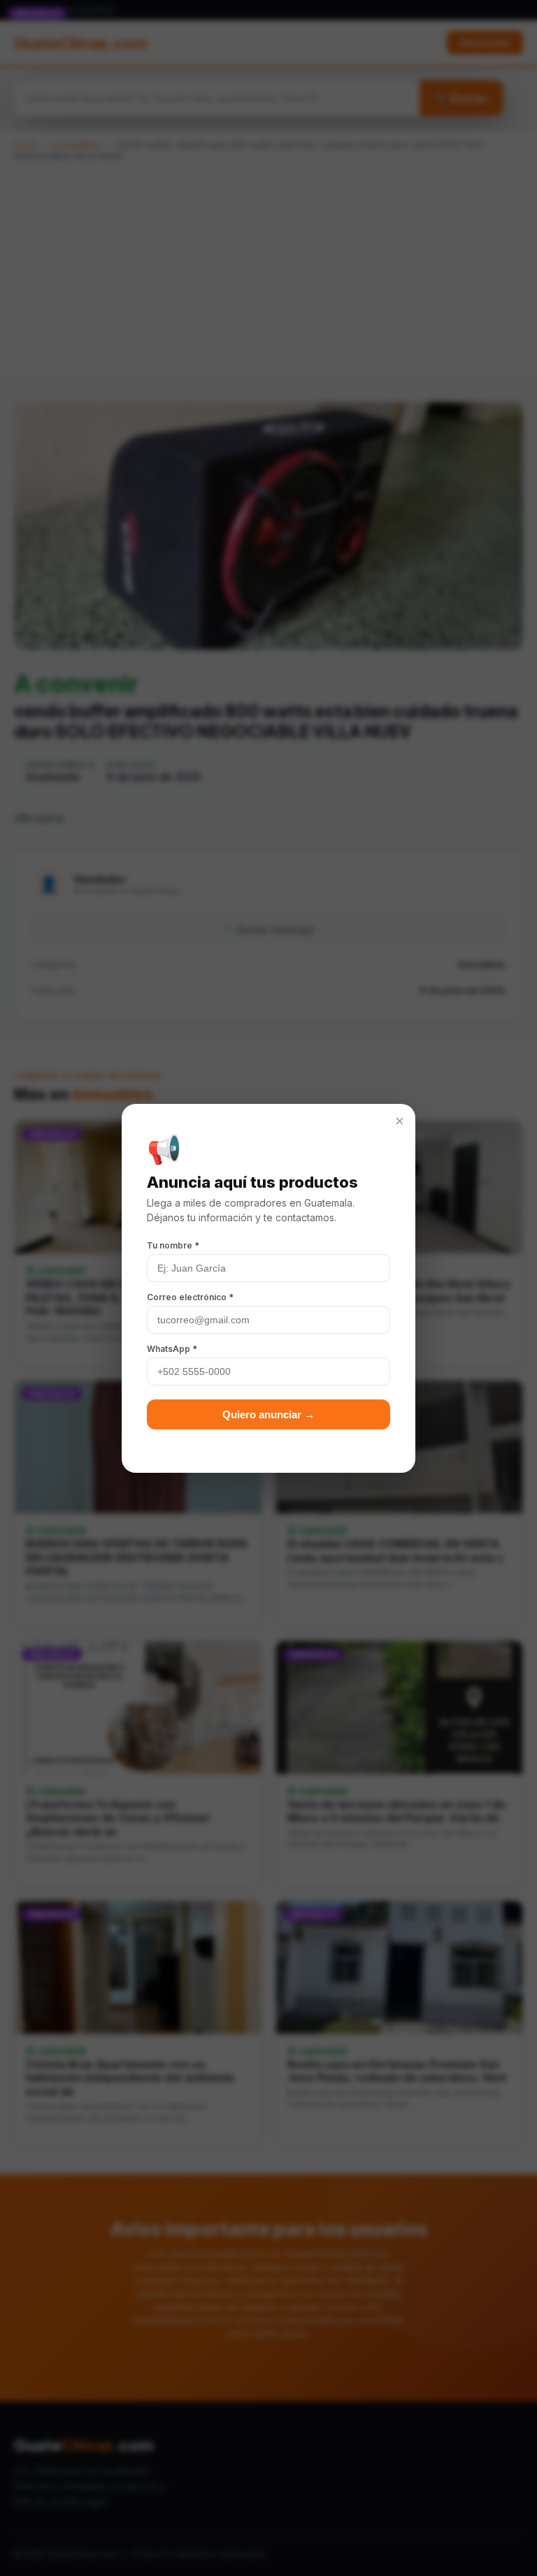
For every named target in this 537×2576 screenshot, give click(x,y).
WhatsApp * (172, 1349)
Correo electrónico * (190, 1297)
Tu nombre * (173, 1245)
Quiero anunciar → (268, 1414)
